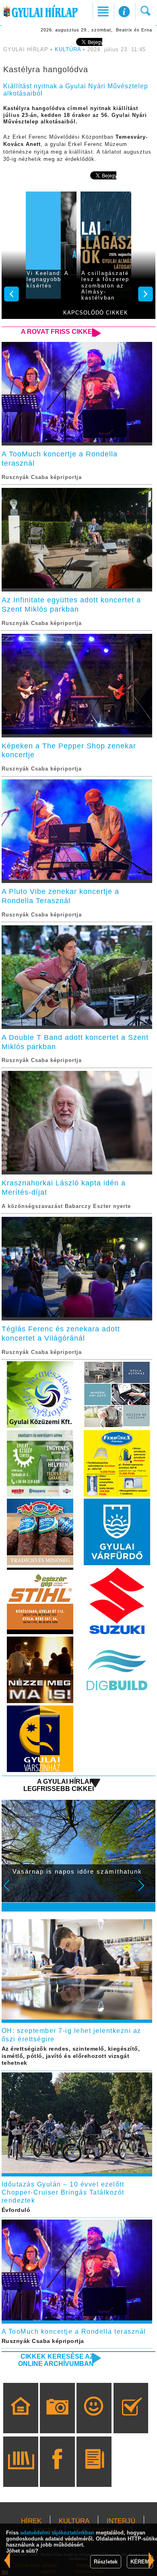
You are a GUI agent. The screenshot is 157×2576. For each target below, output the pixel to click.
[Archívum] (21, 2473)
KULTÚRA (68, 50)
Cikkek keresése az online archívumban (56, 2360)
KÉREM (140, 2562)
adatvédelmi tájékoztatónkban (57, 2533)
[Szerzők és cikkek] (94, 2473)
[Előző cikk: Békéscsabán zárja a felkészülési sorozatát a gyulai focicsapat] (152, 2560)
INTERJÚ (121, 2521)
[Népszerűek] (94, 2420)
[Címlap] (21, 2420)
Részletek (106, 2562)
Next (146, 1891)
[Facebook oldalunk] (57, 2473)
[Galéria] (57, 2420)
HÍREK (31, 2521)
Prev (12, 1891)
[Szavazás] (131, 2420)
